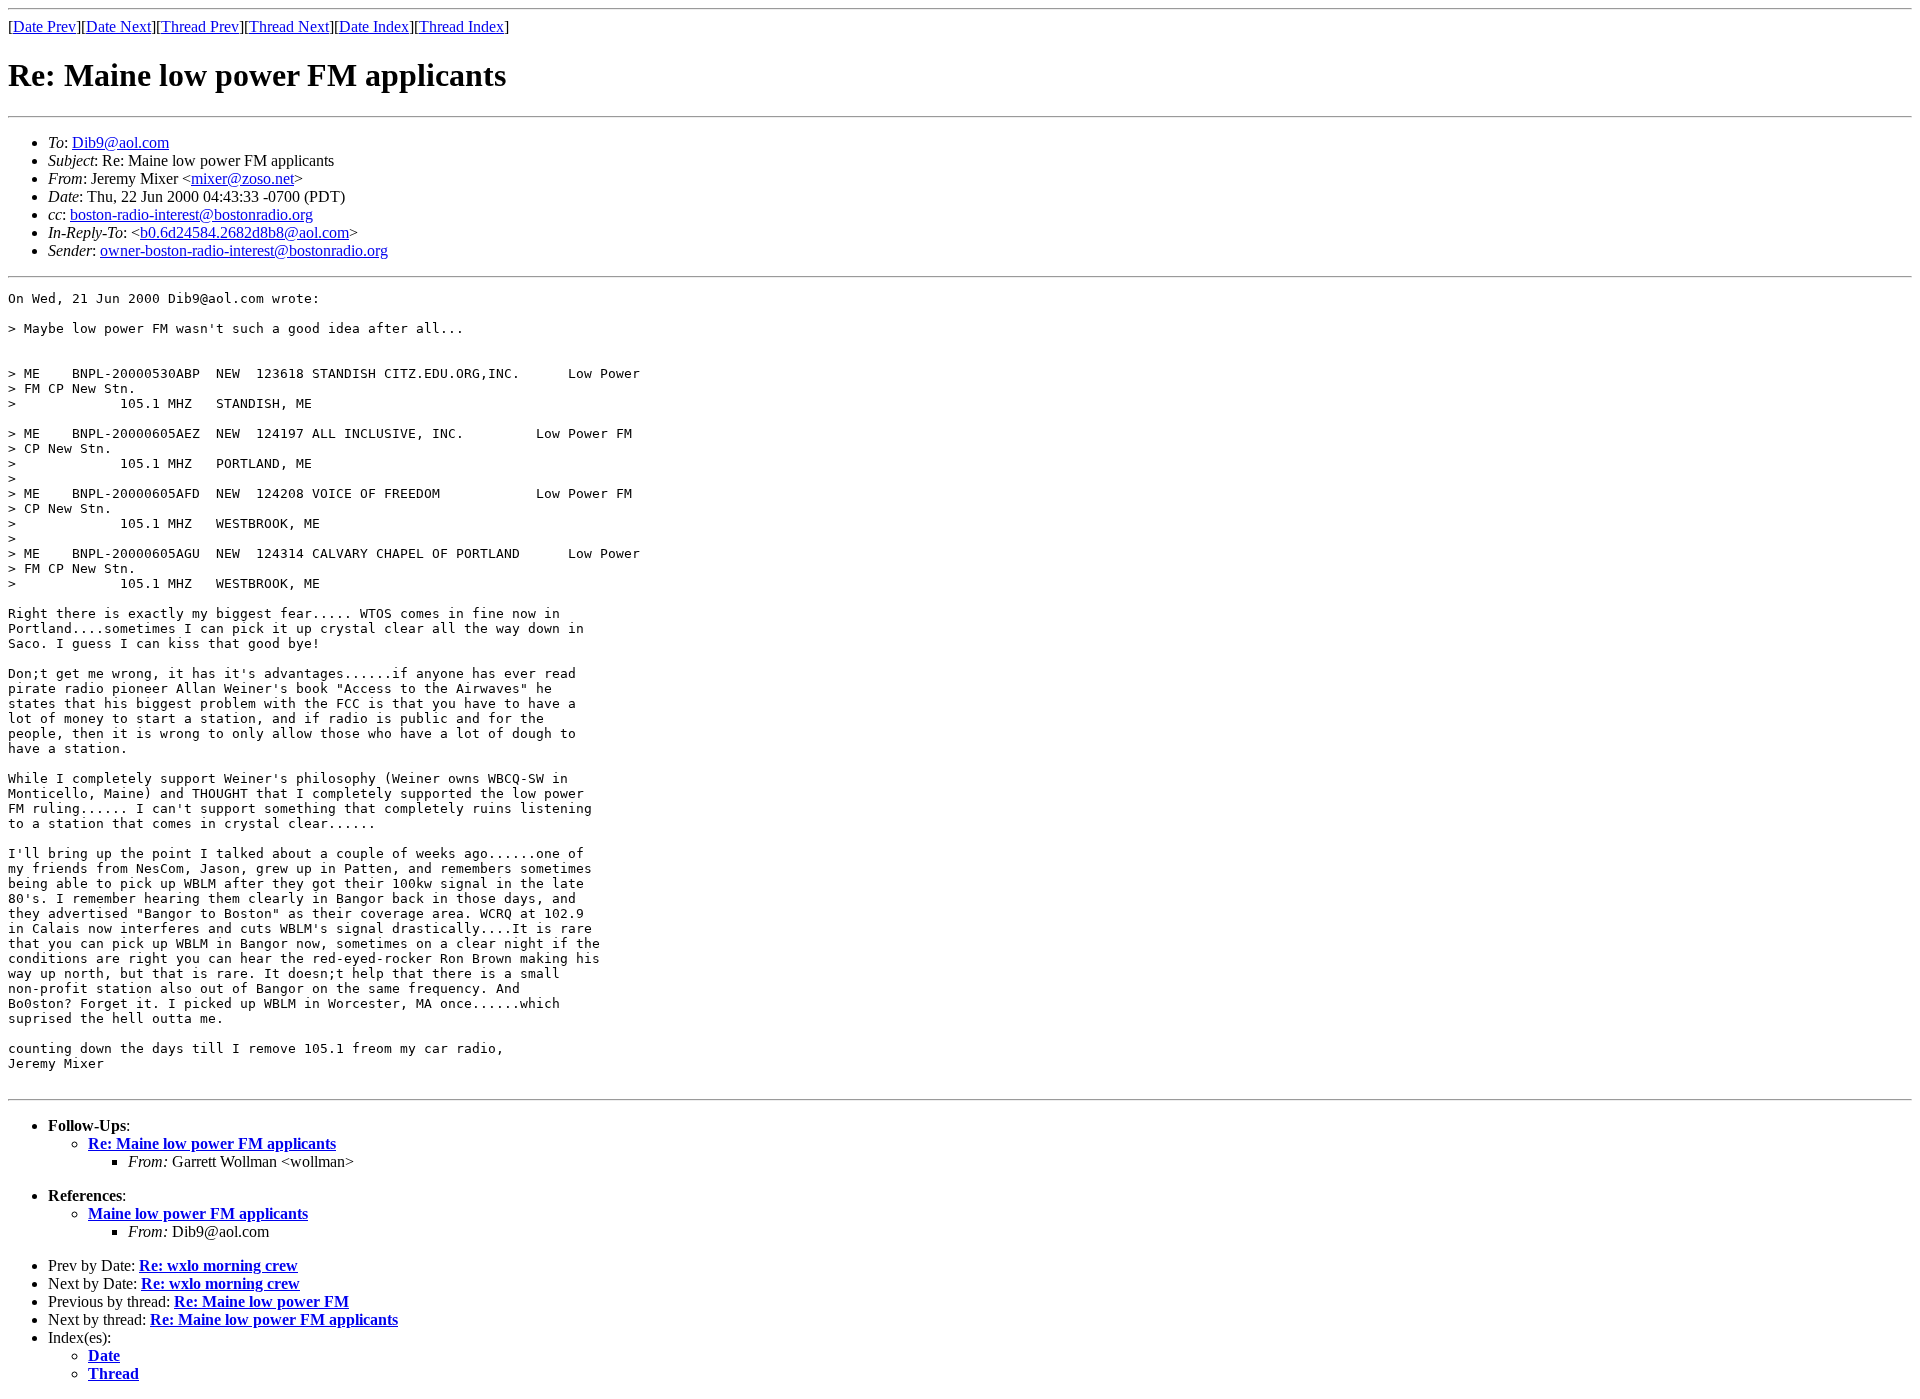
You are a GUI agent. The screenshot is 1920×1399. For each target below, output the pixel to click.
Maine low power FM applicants (198, 1213)
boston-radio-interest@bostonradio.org (191, 214)
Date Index (374, 26)
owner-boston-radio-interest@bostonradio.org (244, 250)
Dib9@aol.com (120, 142)
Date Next (118, 26)
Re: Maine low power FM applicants (212, 1143)
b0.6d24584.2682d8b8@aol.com (244, 232)
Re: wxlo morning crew (218, 1265)
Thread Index (461, 26)
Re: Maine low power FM (261, 1301)
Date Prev (44, 26)
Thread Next (289, 26)
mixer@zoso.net (242, 178)
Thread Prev (200, 26)
